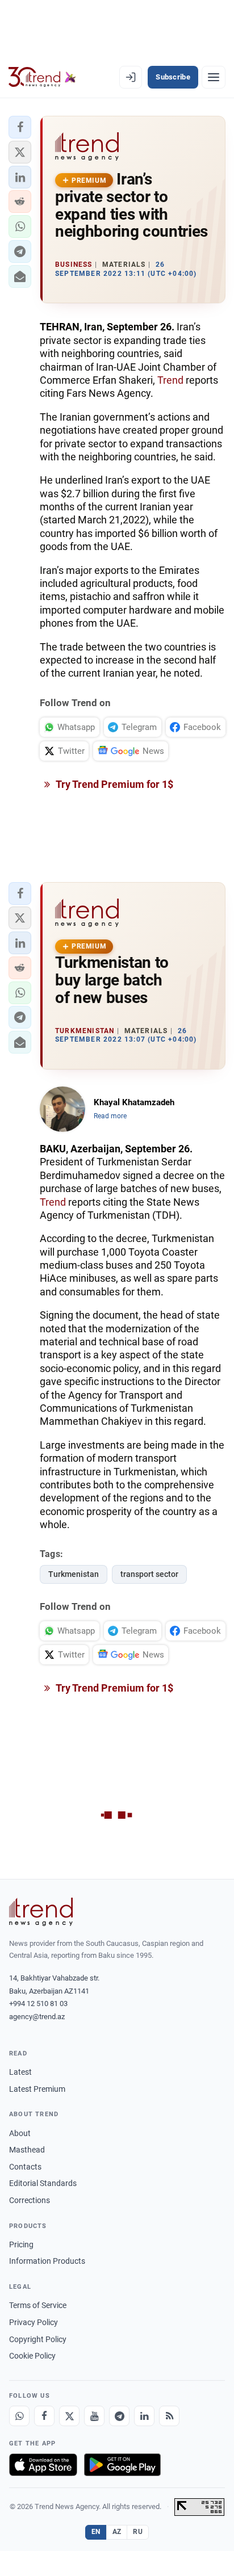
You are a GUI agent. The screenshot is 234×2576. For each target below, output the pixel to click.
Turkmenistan (74, 1574)
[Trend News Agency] (41, 1912)
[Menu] (214, 77)
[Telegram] (119, 2416)
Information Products (47, 2261)
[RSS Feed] (169, 2416)
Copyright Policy (38, 2339)
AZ (117, 2532)
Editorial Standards (43, 2183)
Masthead (27, 2150)
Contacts (25, 2167)
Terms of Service (38, 2305)
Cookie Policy (32, 2356)
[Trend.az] (42, 77)
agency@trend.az (37, 2017)
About (20, 2133)
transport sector (149, 1574)
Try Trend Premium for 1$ (114, 784)
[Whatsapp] (19, 2416)
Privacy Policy (34, 2322)
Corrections (30, 2200)
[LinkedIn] (144, 2416)
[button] (20, 127)
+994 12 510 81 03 (38, 2004)
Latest (20, 2072)
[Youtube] (94, 2416)
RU (138, 2532)
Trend (170, 380)
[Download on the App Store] (43, 2465)
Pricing (21, 2244)
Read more (110, 1116)
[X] (69, 2416)
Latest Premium (37, 2089)
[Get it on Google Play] (122, 2465)
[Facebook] (44, 2416)
